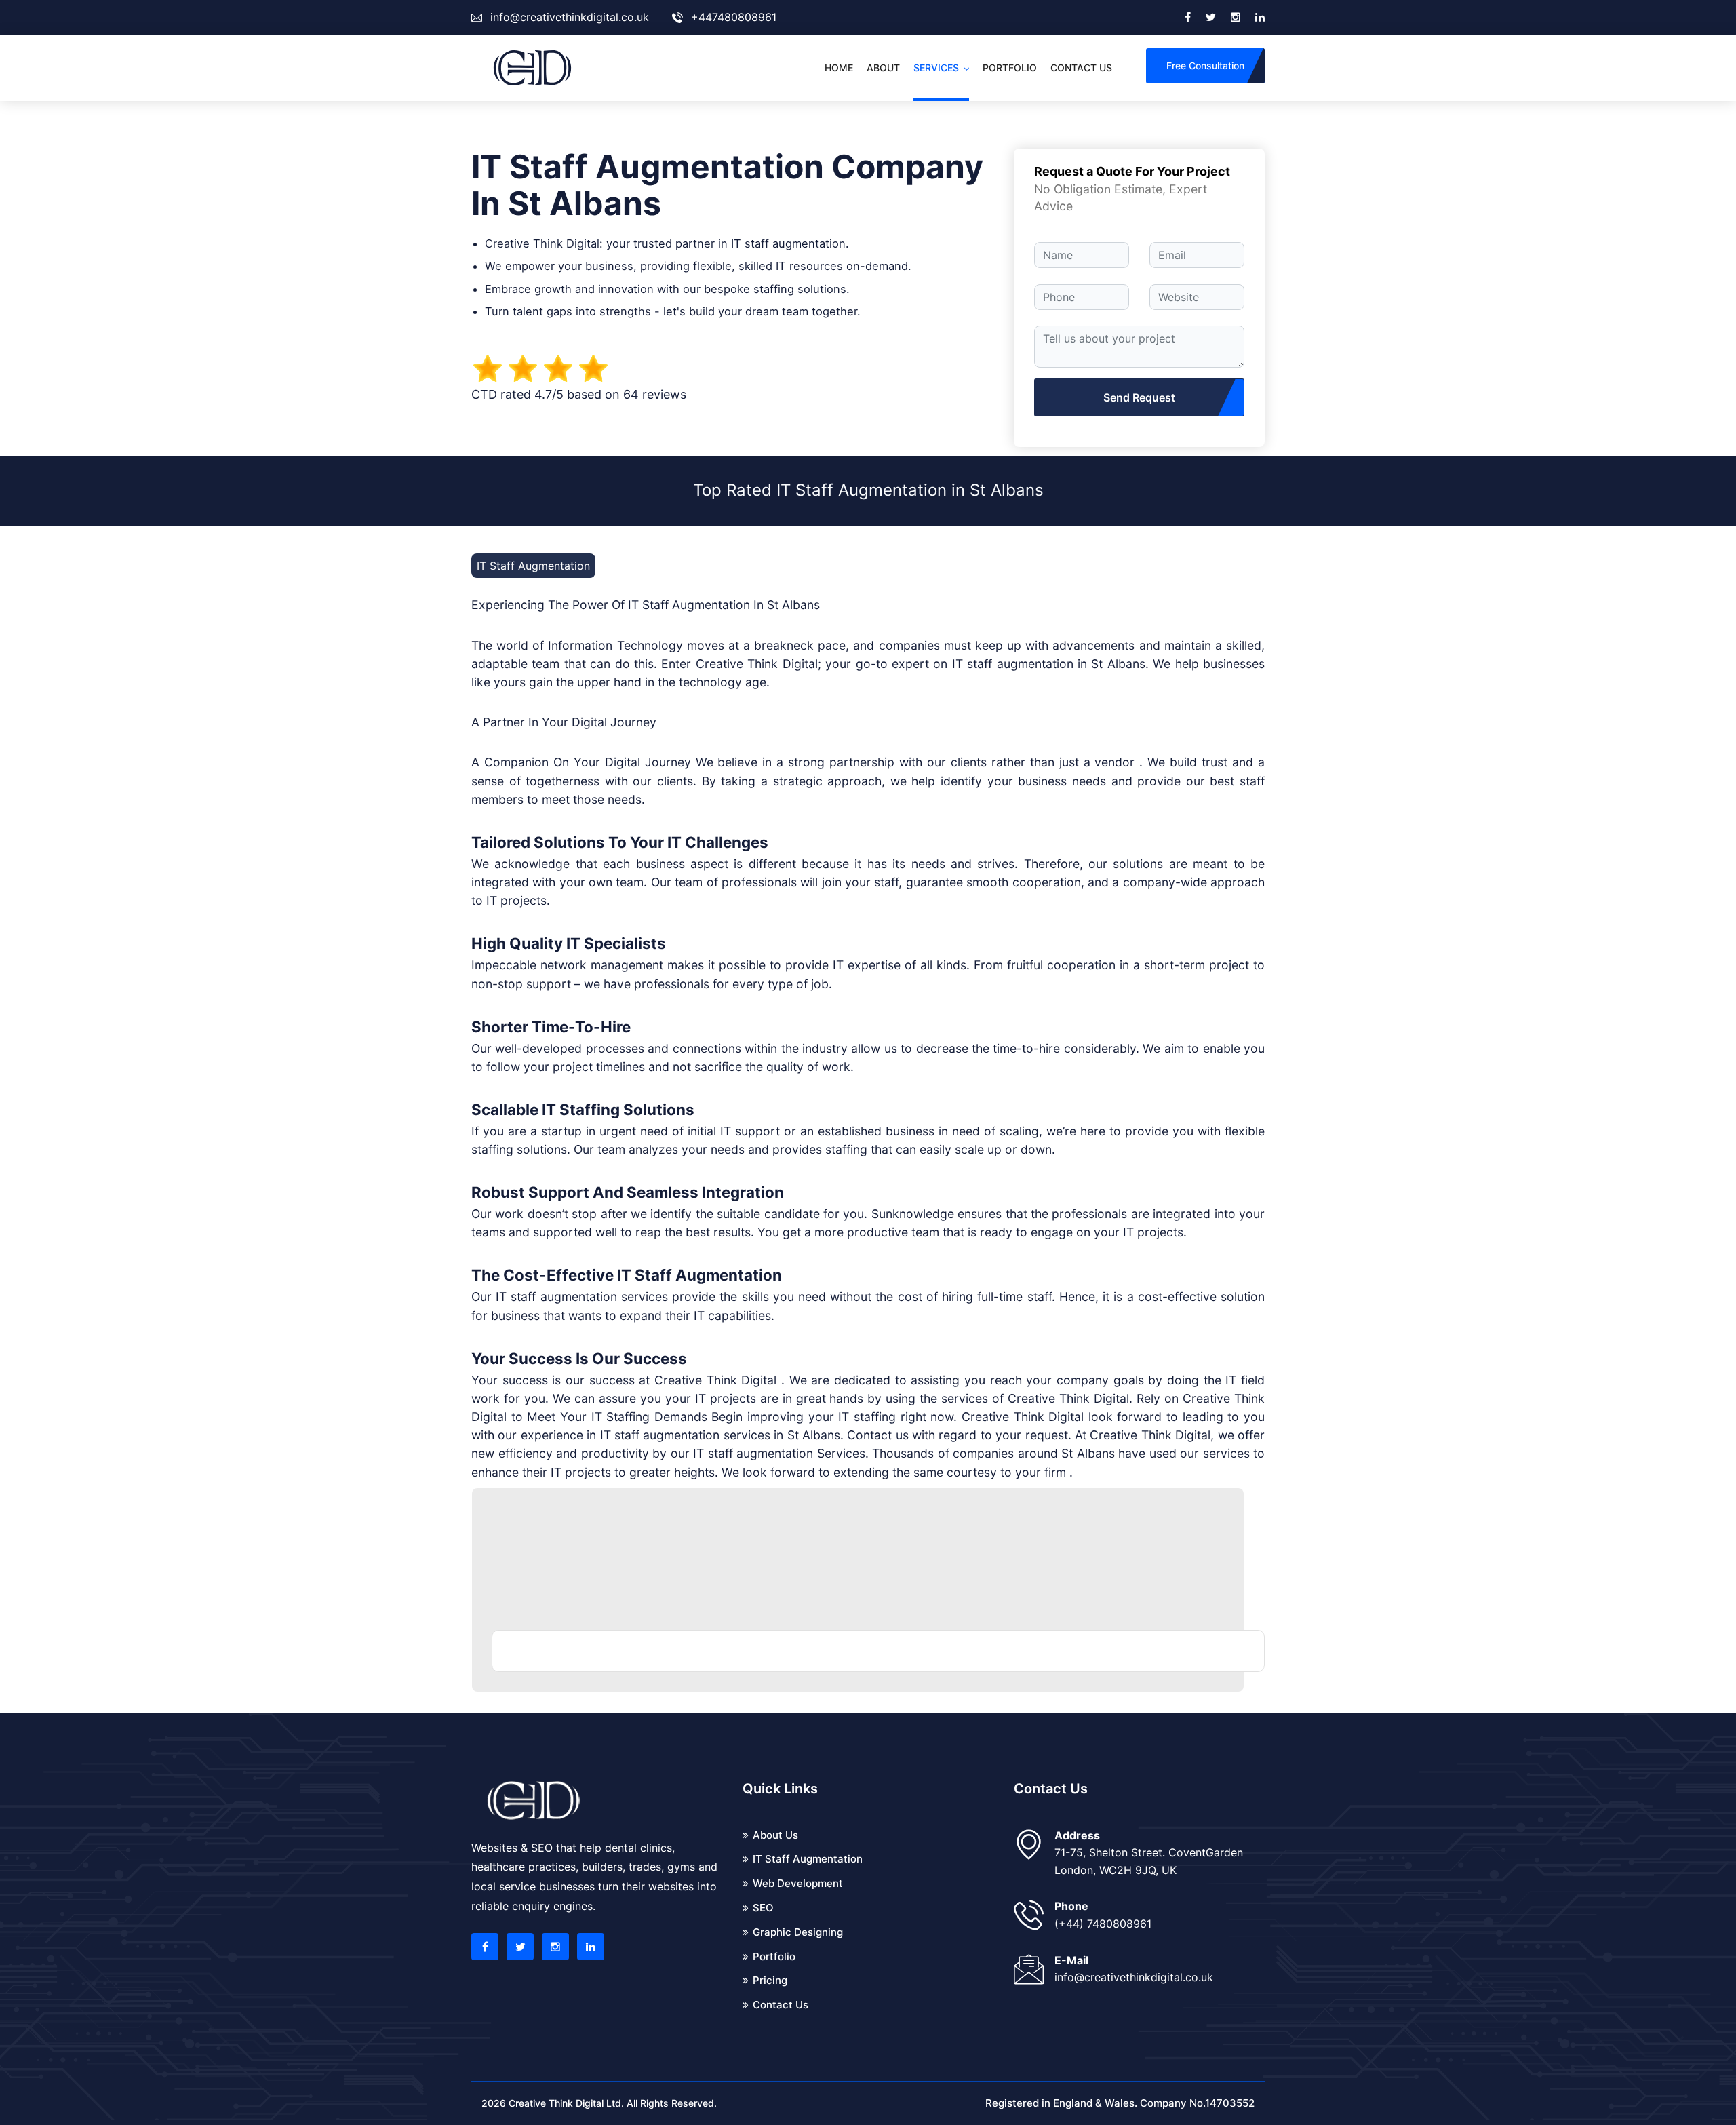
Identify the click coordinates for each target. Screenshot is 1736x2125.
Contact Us (781, 2005)
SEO (763, 1908)
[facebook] (1188, 18)
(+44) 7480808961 (1103, 1924)
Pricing (770, 1980)
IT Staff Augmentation (808, 1859)
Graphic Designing (798, 1932)
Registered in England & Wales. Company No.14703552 (1120, 2103)
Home (839, 67)
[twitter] (1211, 18)
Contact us (1081, 67)
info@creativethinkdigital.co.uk (570, 17)
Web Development (798, 1883)
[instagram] (1236, 18)
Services (936, 67)
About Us (775, 1835)
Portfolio (1010, 67)
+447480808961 (734, 17)
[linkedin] (1260, 18)
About (883, 67)
